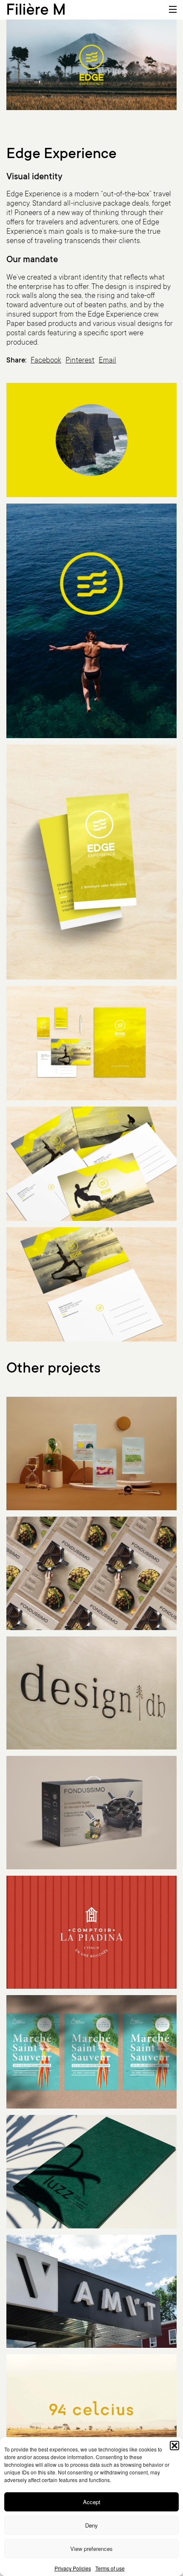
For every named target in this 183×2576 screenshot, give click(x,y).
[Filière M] (36, 8)
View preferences (91, 2549)
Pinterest (80, 361)
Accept (92, 2502)
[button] (174, 2446)
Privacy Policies (73, 2568)
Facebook (46, 361)
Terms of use (110, 2568)
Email (107, 361)
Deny (91, 2525)
